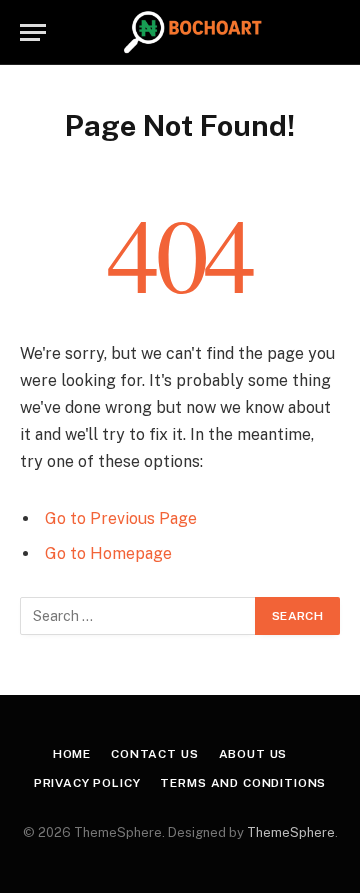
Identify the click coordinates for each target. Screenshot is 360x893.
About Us (253, 754)
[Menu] (33, 32)
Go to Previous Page (121, 518)
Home (72, 754)
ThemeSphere (291, 832)
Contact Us (154, 754)
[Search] (331, 32)
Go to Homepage (108, 553)
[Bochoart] (191, 32)
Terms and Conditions (243, 783)
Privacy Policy (87, 783)
